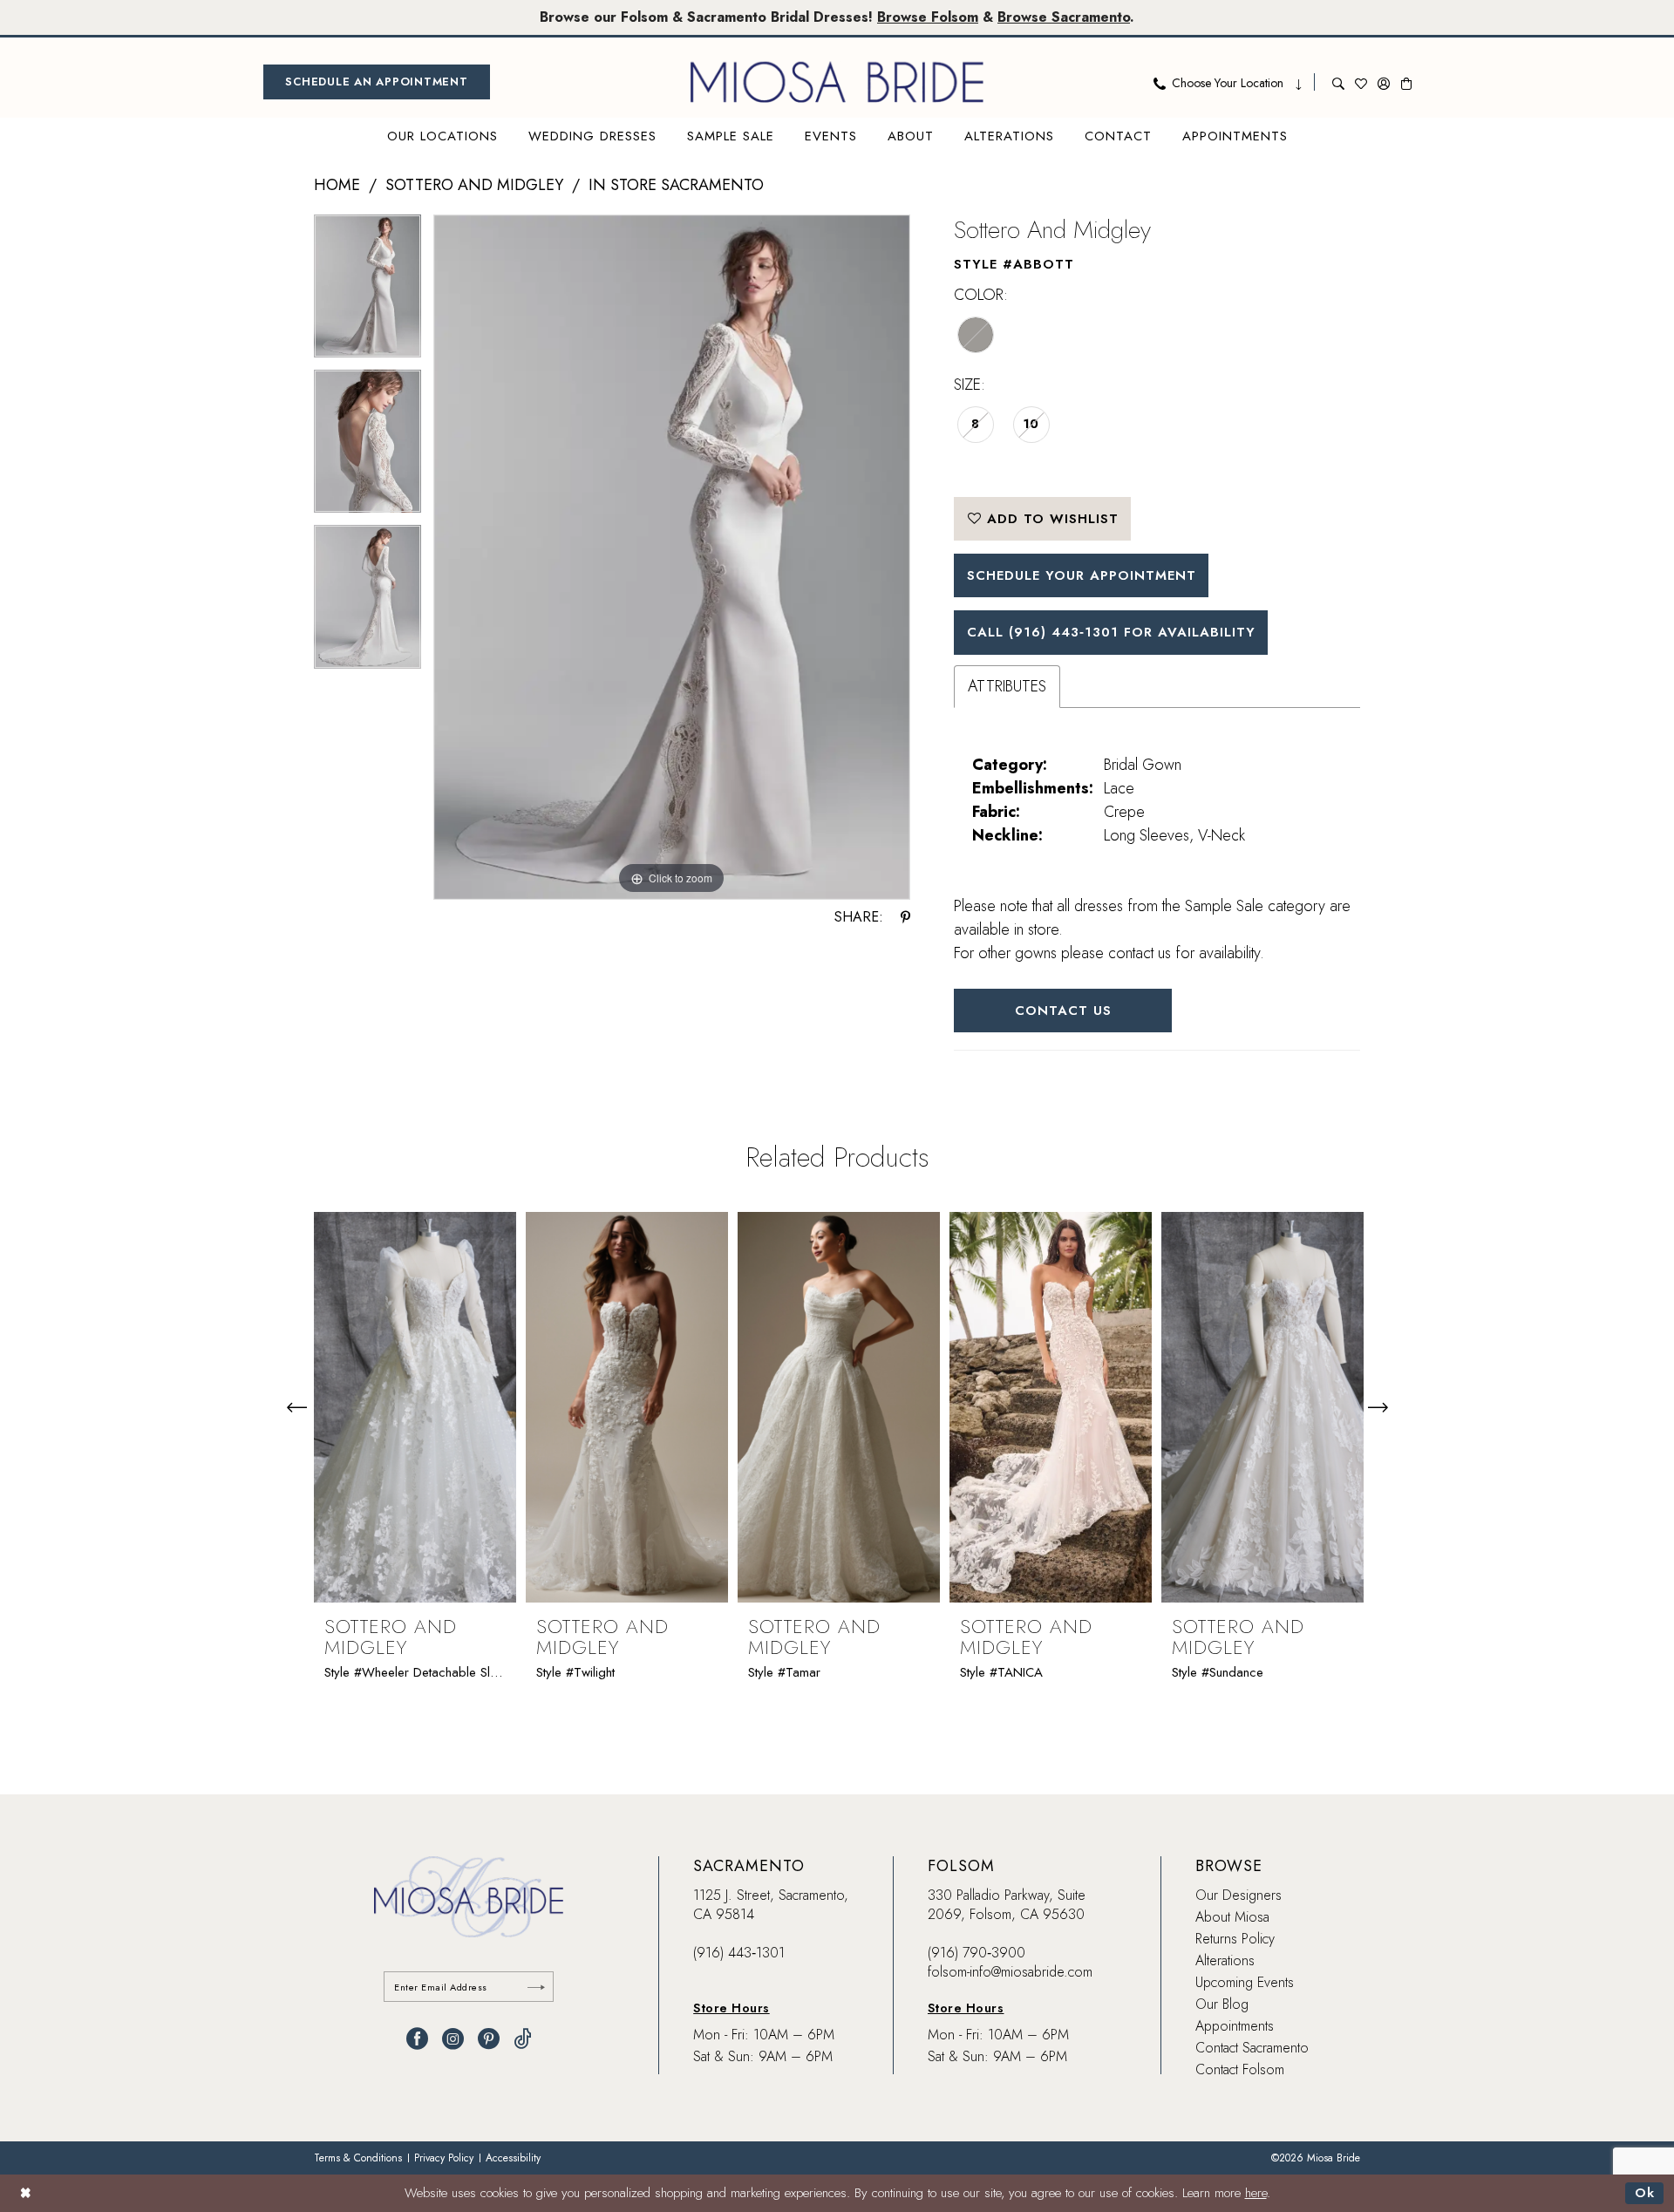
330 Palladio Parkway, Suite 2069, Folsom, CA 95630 (1007, 1905)
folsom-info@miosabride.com (1010, 1972)
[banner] (837, 82)
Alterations (1225, 1960)
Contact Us (1063, 1011)
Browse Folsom (928, 17)
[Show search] (1338, 82)
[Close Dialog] (26, 2193)
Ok (1645, 2193)
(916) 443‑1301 (739, 1953)
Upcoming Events (1245, 1982)
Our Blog (1222, 2004)
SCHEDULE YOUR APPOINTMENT (1082, 575)
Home (337, 185)
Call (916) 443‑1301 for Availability (1111, 632)
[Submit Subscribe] (536, 1987)
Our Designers (1238, 1895)
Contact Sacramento (1252, 2048)
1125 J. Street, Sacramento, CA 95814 (771, 1905)
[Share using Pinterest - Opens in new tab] (905, 917)
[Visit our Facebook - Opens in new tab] (417, 2039)
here (1256, 2193)
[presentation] (415, 1407)
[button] (1384, 82)
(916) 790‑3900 (976, 1953)
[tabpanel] (367, 292)
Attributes (1007, 686)
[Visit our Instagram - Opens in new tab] (453, 2039)
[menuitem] (377, 82)
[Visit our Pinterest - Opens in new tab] (489, 2039)
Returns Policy (1235, 1939)
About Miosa (1232, 1917)
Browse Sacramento (1064, 17)
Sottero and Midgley (474, 185)
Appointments (1235, 2026)
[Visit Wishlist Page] (1361, 82)
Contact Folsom (1240, 2069)
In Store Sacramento (676, 185)
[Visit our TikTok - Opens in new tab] (523, 2039)
